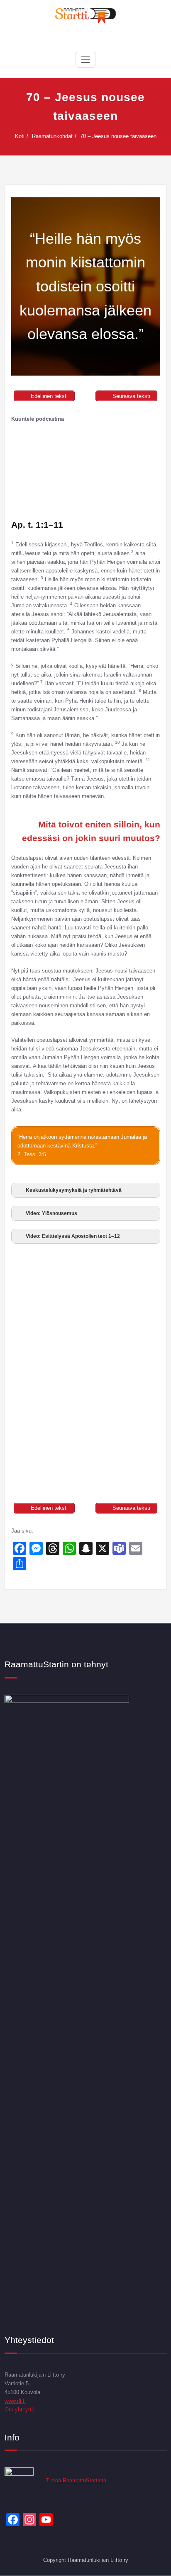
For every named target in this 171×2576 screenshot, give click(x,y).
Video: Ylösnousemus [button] (51, 1213)
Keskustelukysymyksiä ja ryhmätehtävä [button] (74, 1190)
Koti (20, 136)
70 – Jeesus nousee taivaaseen (118, 136)
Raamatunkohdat (52, 136)
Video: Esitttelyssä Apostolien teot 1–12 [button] (73, 1236)
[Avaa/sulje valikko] (85, 60)
